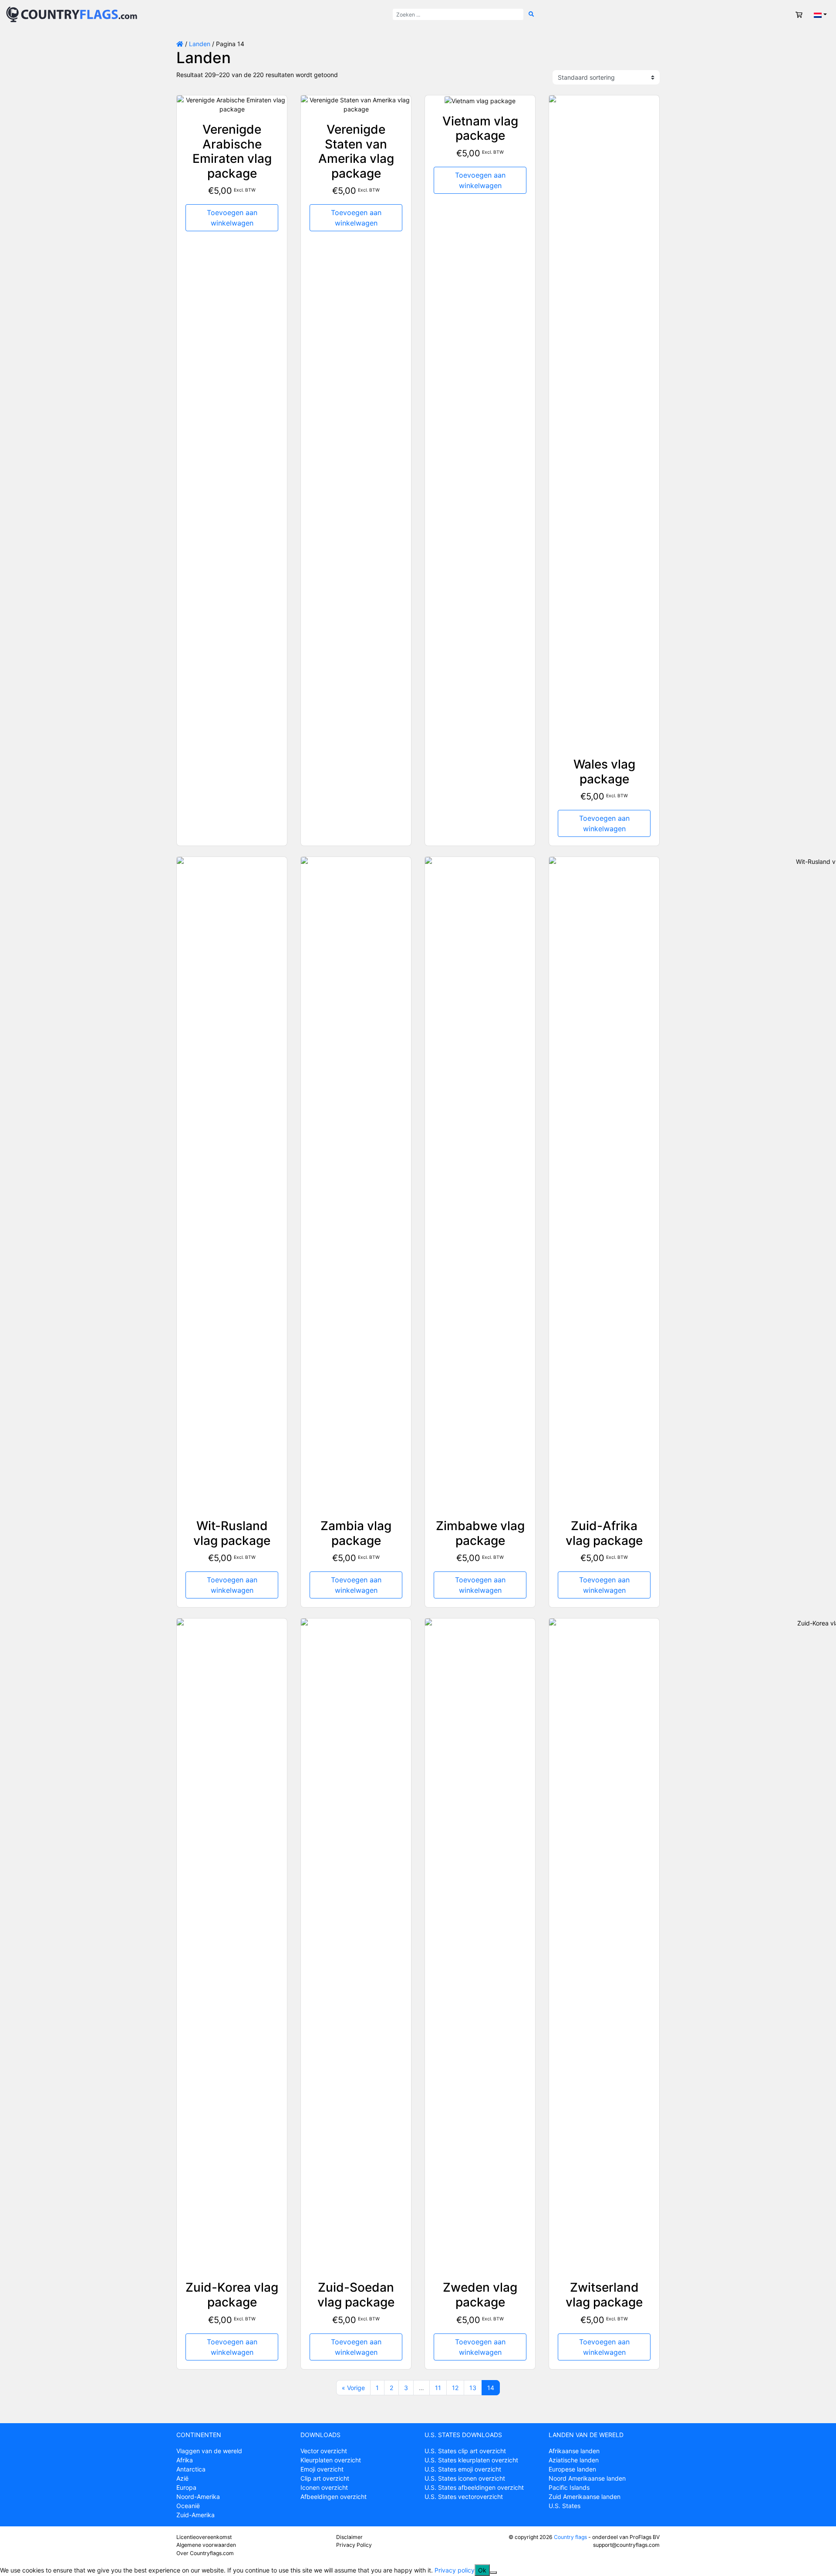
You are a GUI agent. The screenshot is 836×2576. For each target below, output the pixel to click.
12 (455, 2388)
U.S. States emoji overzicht (463, 2469)
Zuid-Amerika (196, 2515)
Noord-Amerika (198, 2497)
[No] (493, 2573)
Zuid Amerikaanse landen (585, 2497)
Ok (482, 2570)
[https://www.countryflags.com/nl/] (72, 14)
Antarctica (191, 2469)
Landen (200, 44)
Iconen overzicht (324, 2487)
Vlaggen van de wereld (209, 2451)
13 (473, 2388)
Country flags (570, 2537)
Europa (186, 2487)
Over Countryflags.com (205, 2553)
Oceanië (188, 2506)
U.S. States (565, 2506)
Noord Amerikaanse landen (587, 2478)
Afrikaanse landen (574, 2451)
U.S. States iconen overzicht (465, 2478)
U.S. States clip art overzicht (465, 2451)
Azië (182, 2478)
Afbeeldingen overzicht (334, 2497)
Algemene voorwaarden (206, 2545)
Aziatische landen (574, 2460)
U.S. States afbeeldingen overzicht (474, 2487)
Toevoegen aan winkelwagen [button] (232, 218)
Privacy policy (455, 2570)
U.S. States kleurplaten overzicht (471, 2460)
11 (438, 2388)
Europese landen (572, 2469)
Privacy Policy (354, 2545)
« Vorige (353, 2388)
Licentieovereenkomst (204, 2537)
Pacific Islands (569, 2487)
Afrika (185, 2460)
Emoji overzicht (322, 2469)
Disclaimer (349, 2537)
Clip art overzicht (325, 2478)
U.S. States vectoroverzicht (464, 2497)
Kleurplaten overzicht (331, 2460)
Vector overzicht (324, 2451)
